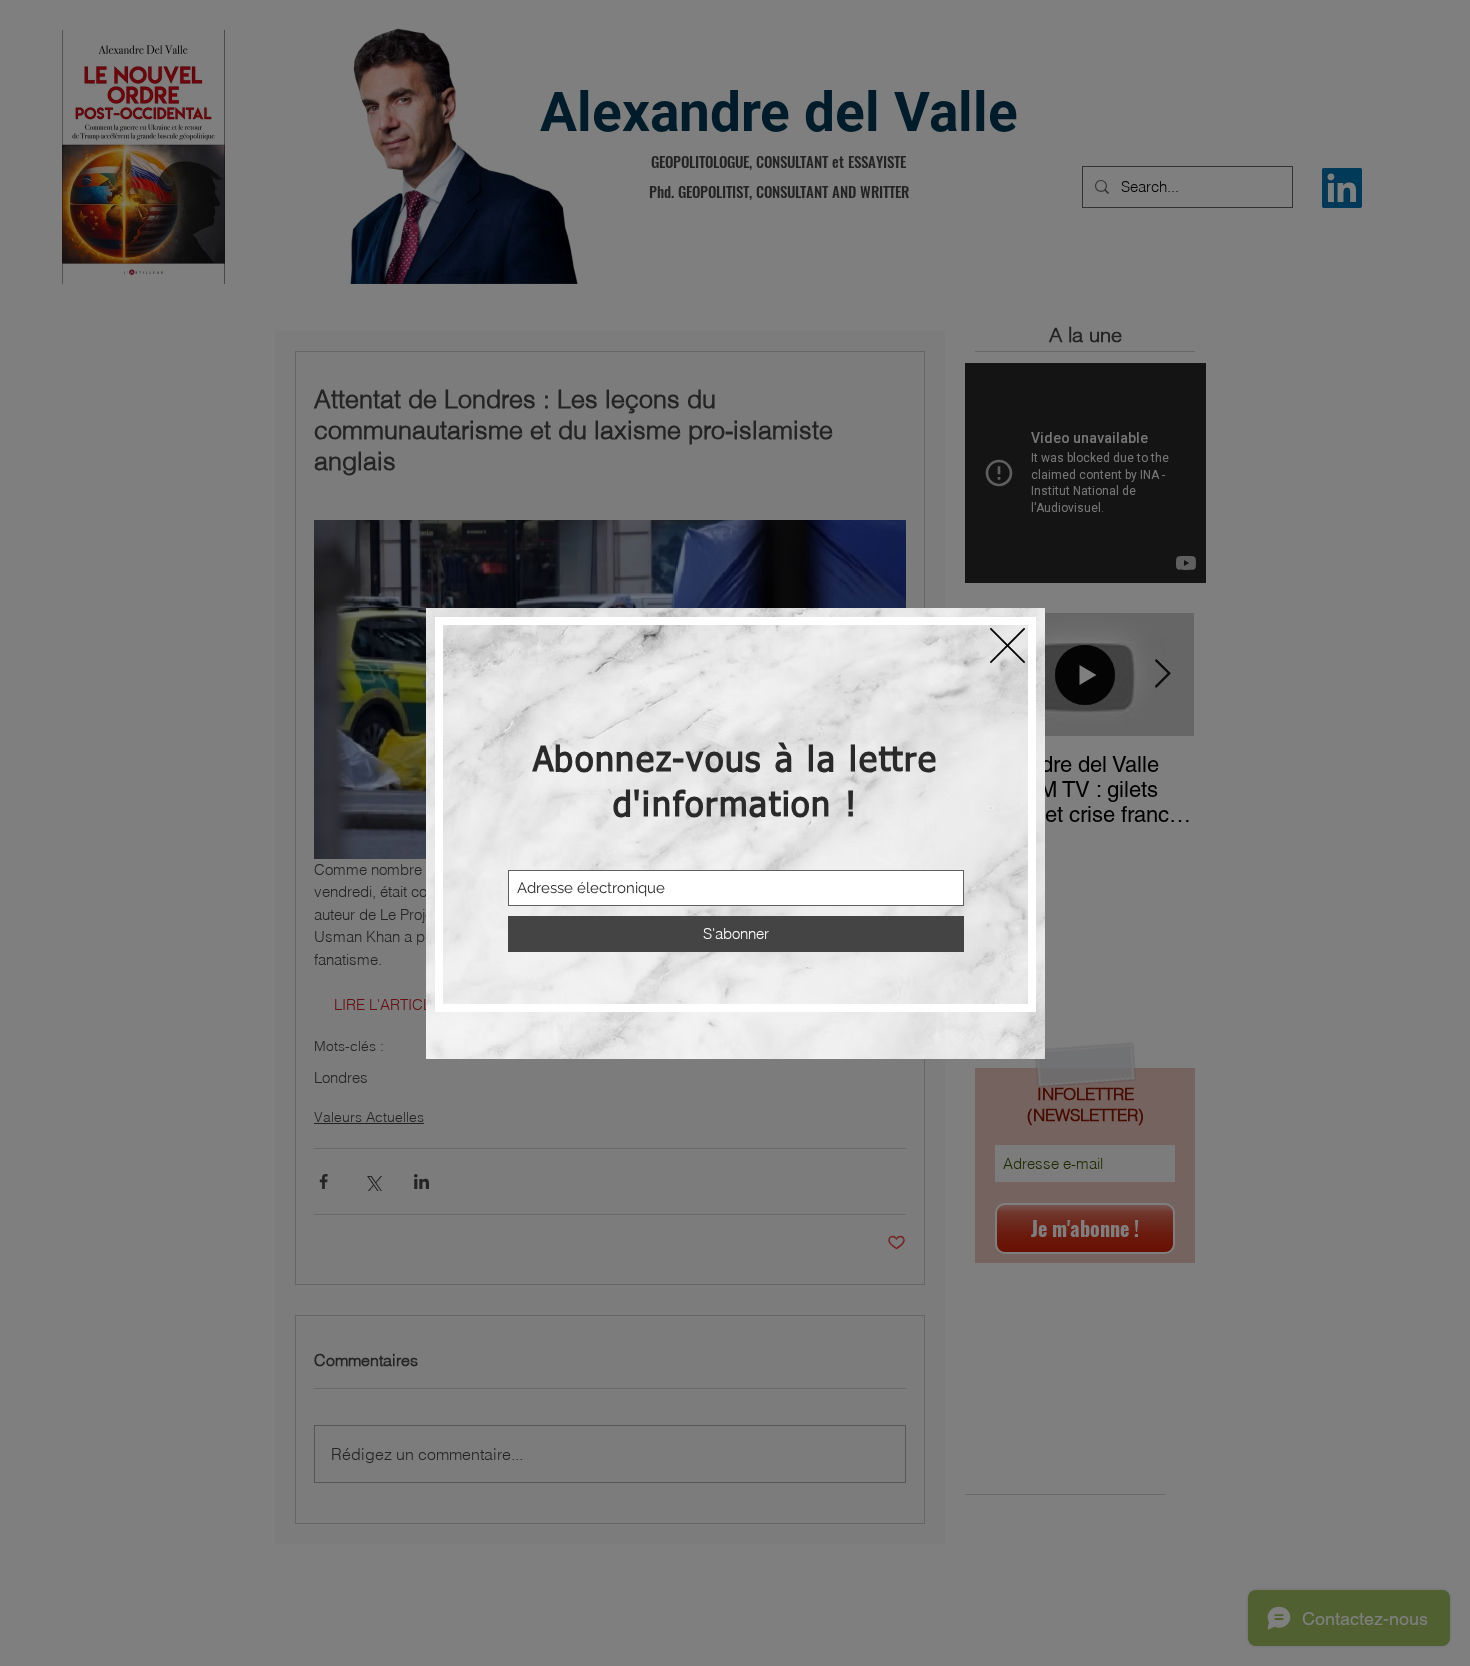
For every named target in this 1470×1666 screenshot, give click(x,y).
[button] (1007, 645)
